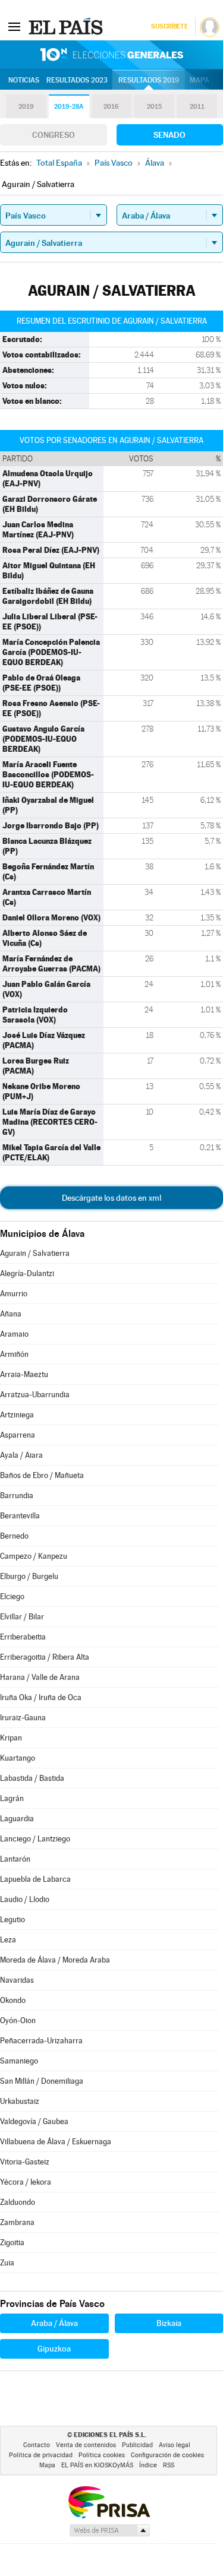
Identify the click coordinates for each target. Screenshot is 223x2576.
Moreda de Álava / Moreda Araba (55, 1960)
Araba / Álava (54, 2323)
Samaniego (19, 2061)
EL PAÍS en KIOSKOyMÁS (97, 2465)
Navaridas (17, 1980)
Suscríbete (169, 26)
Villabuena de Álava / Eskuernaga (56, 2142)
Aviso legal (175, 2445)
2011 (197, 107)
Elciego (12, 1596)
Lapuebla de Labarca (35, 1879)
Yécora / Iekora (26, 2182)
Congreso (54, 135)
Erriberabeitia (23, 1637)
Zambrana (17, 2222)
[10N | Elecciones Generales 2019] (112, 55)
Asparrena (18, 1435)
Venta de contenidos (86, 2445)
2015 (154, 107)
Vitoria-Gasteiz (25, 2162)
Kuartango (18, 1758)
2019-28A (69, 107)
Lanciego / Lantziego (35, 1839)
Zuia (7, 2263)
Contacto (37, 2445)
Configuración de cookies (167, 2455)
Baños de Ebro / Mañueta (42, 1475)
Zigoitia (12, 2243)
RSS (169, 2465)
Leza (8, 1940)
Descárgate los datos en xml (111, 1198)
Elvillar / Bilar (22, 1617)
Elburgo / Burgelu (29, 1576)
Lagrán (12, 1798)
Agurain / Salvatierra (35, 1253)
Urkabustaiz (20, 2101)
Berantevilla (20, 1516)
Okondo (13, 2000)
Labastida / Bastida (32, 1778)
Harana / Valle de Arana (40, 1677)
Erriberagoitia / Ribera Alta (45, 1657)
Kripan (11, 1738)
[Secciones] (14, 26)
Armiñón (14, 1354)
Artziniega (17, 1415)
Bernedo (14, 1536)
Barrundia (17, 1496)
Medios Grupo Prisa (109, 2530)
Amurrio (14, 1294)
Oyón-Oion (18, 2020)
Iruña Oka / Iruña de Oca (41, 1697)
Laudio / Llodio (25, 1899)
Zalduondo (18, 2202)
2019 (26, 107)
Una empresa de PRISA (109, 2501)
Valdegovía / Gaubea (34, 2121)
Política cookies (102, 2455)
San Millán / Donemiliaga (42, 2081)
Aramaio (14, 1334)
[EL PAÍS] (67, 26)
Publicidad (137, 2445)
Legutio (12, 1920)
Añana (11, 1314)
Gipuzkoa (54, 2349)
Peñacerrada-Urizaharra (41, 2041)
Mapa (200, 80)
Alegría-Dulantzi (27, 1273)
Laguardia (17, 1819)
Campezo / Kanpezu (34, 1556)
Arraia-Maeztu (24, 1374)
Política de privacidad (41, 2455)
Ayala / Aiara (21, 1455)
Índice (148, 2465)
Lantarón (15, 1859)
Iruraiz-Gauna (23, 1718)
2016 (111, 107)
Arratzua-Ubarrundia (35, 1395)
